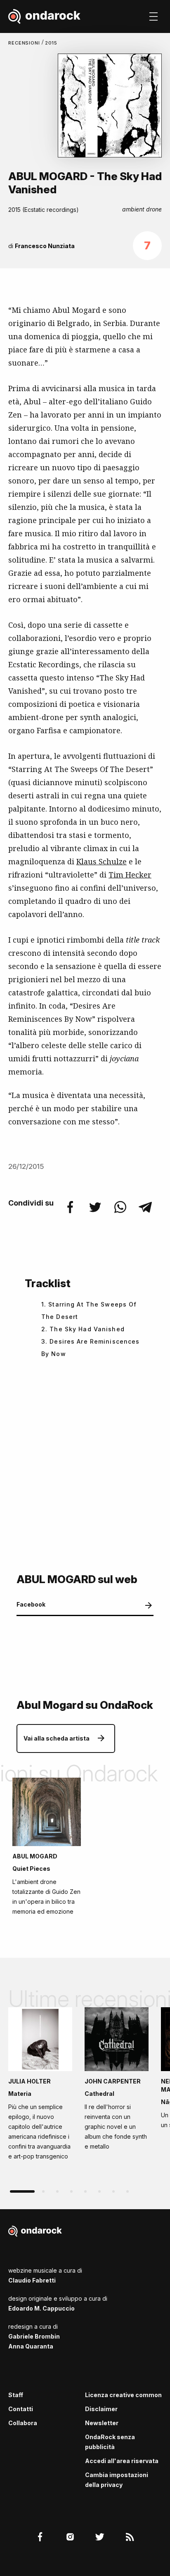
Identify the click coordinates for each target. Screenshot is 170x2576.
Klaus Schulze (102, 861)
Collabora (23, 2423)
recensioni (25, 43)
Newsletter (102, 2423)
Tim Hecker (130, 875)
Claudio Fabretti (32, 2280)
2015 (51, 43)
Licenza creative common (123, 2395)
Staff (16, 2395)
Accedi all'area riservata (122, 2461)
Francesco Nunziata (45, 246)
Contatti (21, 2409)
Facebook (31, 1604)
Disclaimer (101, 2409)
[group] (40, 2086)
